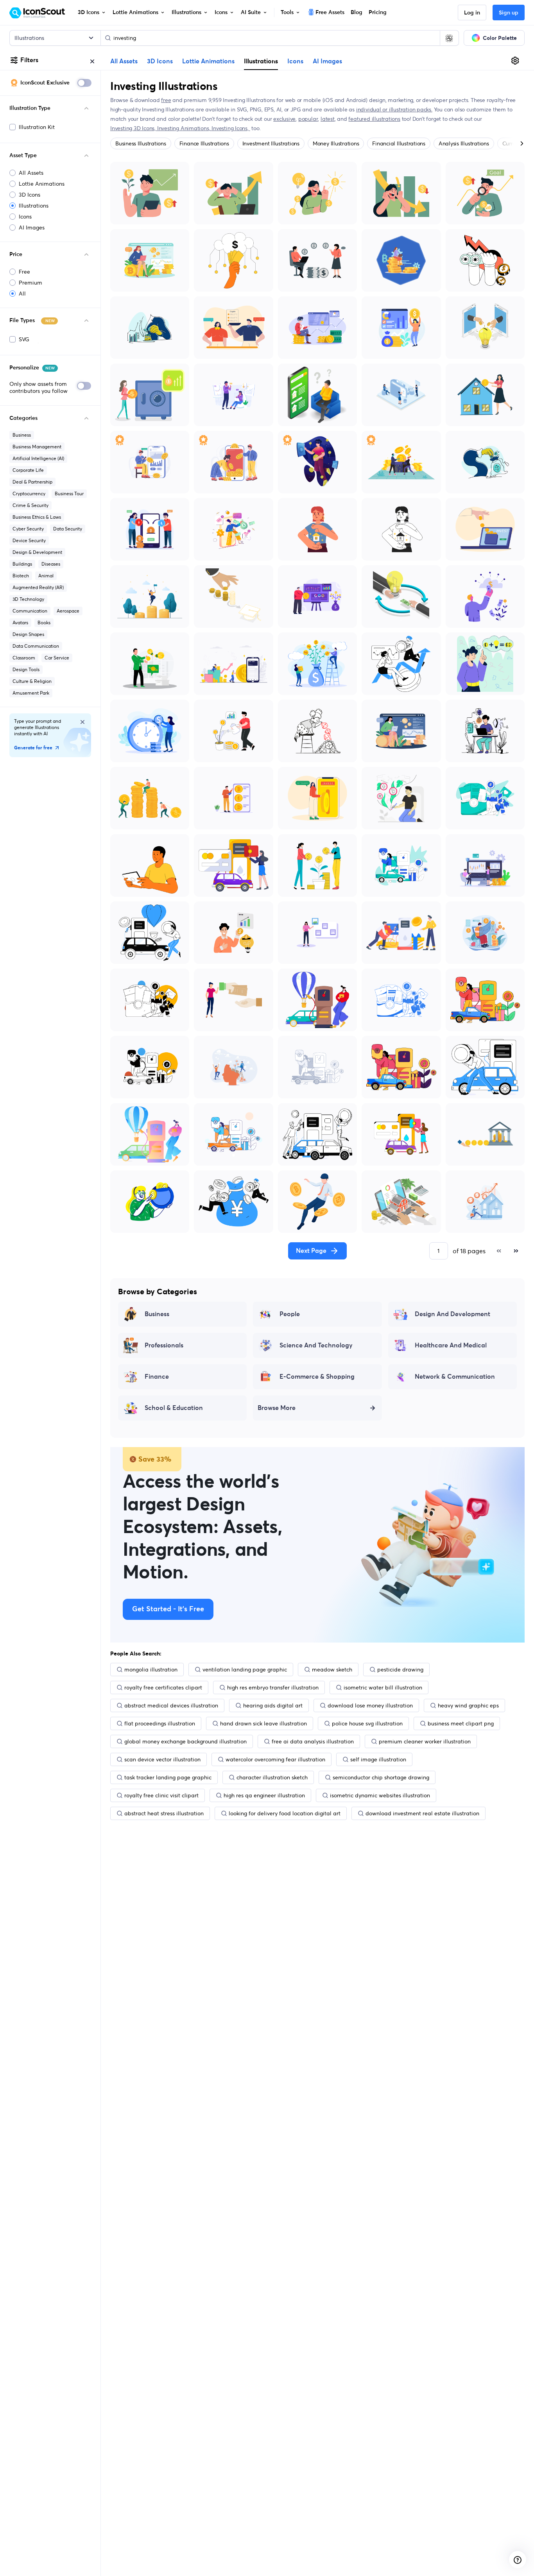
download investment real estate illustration (422, 1813)
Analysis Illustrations (464, 143)
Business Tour (69, 494)
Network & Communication (455, 1377)
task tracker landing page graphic (168, 1777)
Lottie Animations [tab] (208, 61)
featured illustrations (374, 119)
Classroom (24, 658)
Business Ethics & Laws (37, 517)
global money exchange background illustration (185, 1741)
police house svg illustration (367, 1723)
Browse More (277, 1408)
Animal (46, 576)
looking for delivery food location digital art (285, 1813)
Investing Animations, (184, 128)
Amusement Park (31, 693)
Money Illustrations (336, 143)
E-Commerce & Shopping (317, 1377)
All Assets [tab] (124, 61)
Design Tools (26, 669)
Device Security (29, 540)
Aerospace (68, 611)
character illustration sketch (272, 1777)
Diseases (51, 564)
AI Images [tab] (327, 61)
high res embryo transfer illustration (273, 1687)
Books (44, 623)
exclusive (284, 119)
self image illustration (378, 1759)
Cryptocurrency (29, 494)
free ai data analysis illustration (313, 1741)
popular (308, 119)
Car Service (57, 658)
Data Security (68, 529)
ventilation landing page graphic (245, 1670)
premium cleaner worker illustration (425, 1741)
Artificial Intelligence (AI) (38, 458)
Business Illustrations (141, 143)
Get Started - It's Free (168, 1609)
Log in (472, 13)
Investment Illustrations (271, 143)
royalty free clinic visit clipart (161, 1795)
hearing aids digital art (273, 1705)
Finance (157, 1377)
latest (328, 119)
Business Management (37, 447)
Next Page (311, 1251)
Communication (30, 611)
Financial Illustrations (399, 143)
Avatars (20, 623)
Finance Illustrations (204, 143)
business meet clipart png (461, 1723)
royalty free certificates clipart (163, 1687)
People (290, 1314)
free (166, 100)
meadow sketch (332, 1670)
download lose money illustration (370, 1705)
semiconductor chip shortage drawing (381, 1777)
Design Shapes (28, 634)
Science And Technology (316, 1345)
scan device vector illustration (162, 1759)
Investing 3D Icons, (134, 128)
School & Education (174, 1408)
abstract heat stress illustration (164, 1813)
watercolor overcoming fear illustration (275, 1759)
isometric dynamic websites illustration (380, 1795)
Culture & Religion (32, 681)
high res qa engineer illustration (264, 1795)
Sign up (509, 13)
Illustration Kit (37, 127)
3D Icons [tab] (160, 61)
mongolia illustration (151, 1670)
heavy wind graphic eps (468, 1705)
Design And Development (452, 1314)
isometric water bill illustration (383, 1687)
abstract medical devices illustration (171, 1705)
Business (22, 435)
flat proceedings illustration (160, 1723)
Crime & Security (30, 505)
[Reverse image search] (449, 38)
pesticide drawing (400, 1670)
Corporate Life (28, 470)
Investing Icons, (231, 128)
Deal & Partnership (32, 482)
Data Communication (36, 646)
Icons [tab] (295, 61)
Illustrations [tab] (261, 61)
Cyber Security (28, 529)
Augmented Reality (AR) (38, 587)
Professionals (164, 1345)
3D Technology (28, 599)
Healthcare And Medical (451, 1345)
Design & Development (37, 552)
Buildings (22, 564)
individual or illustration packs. (394, 109)
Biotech (21, 576)
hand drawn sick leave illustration (263, 1723)
